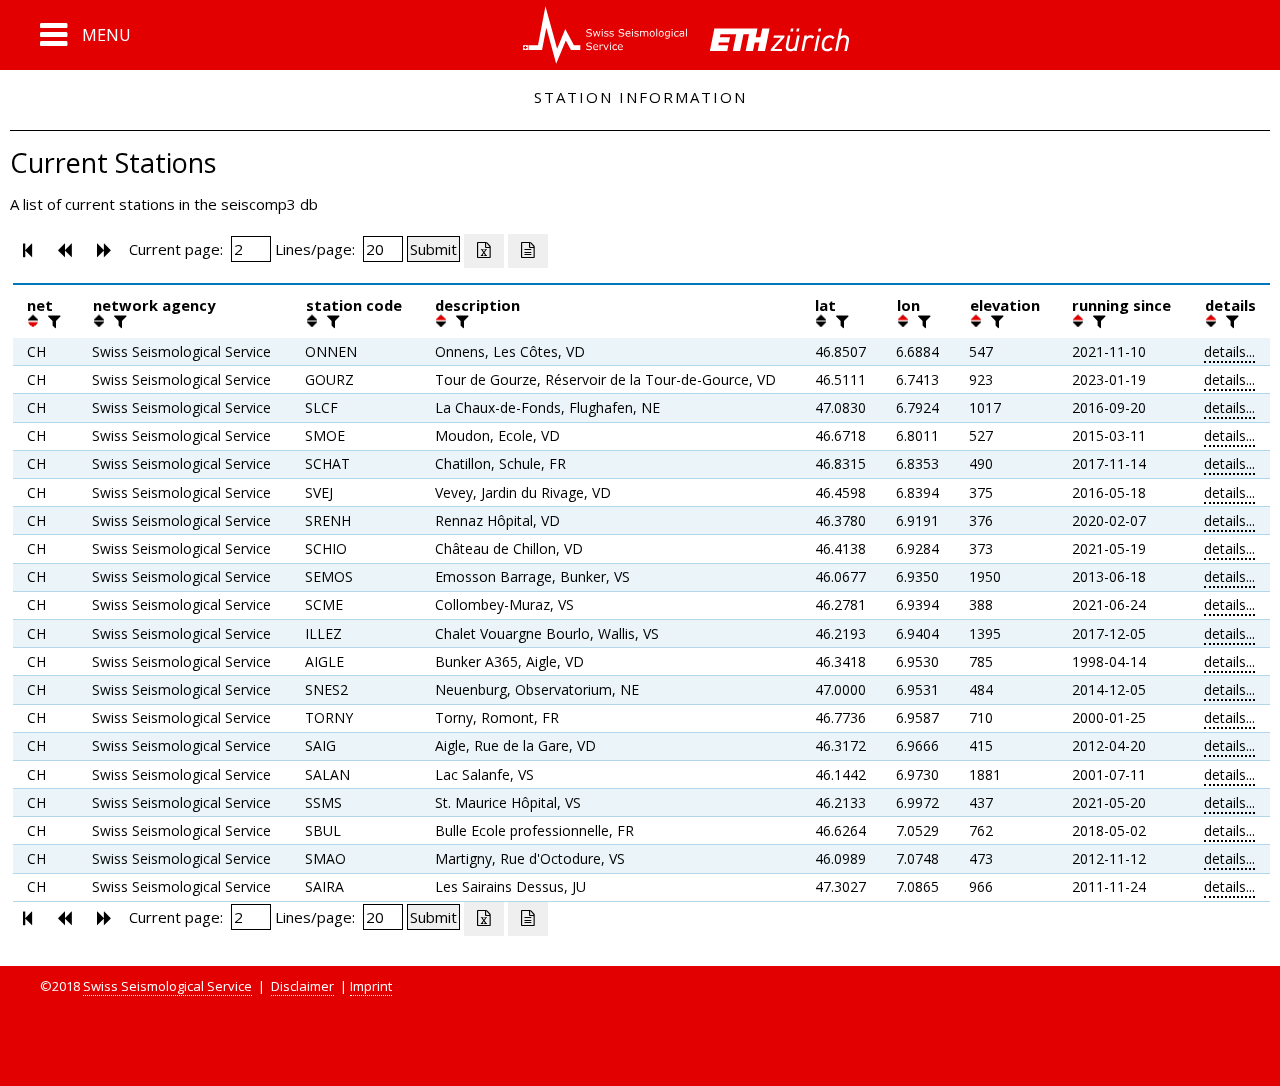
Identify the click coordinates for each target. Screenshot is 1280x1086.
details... (1229, 351)
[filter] (52, 321)
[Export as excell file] (484, 251)
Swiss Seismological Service (167, 986)
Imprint (371, 986)
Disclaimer (302, 986)
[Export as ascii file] (528, 251)
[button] (85, 35)
